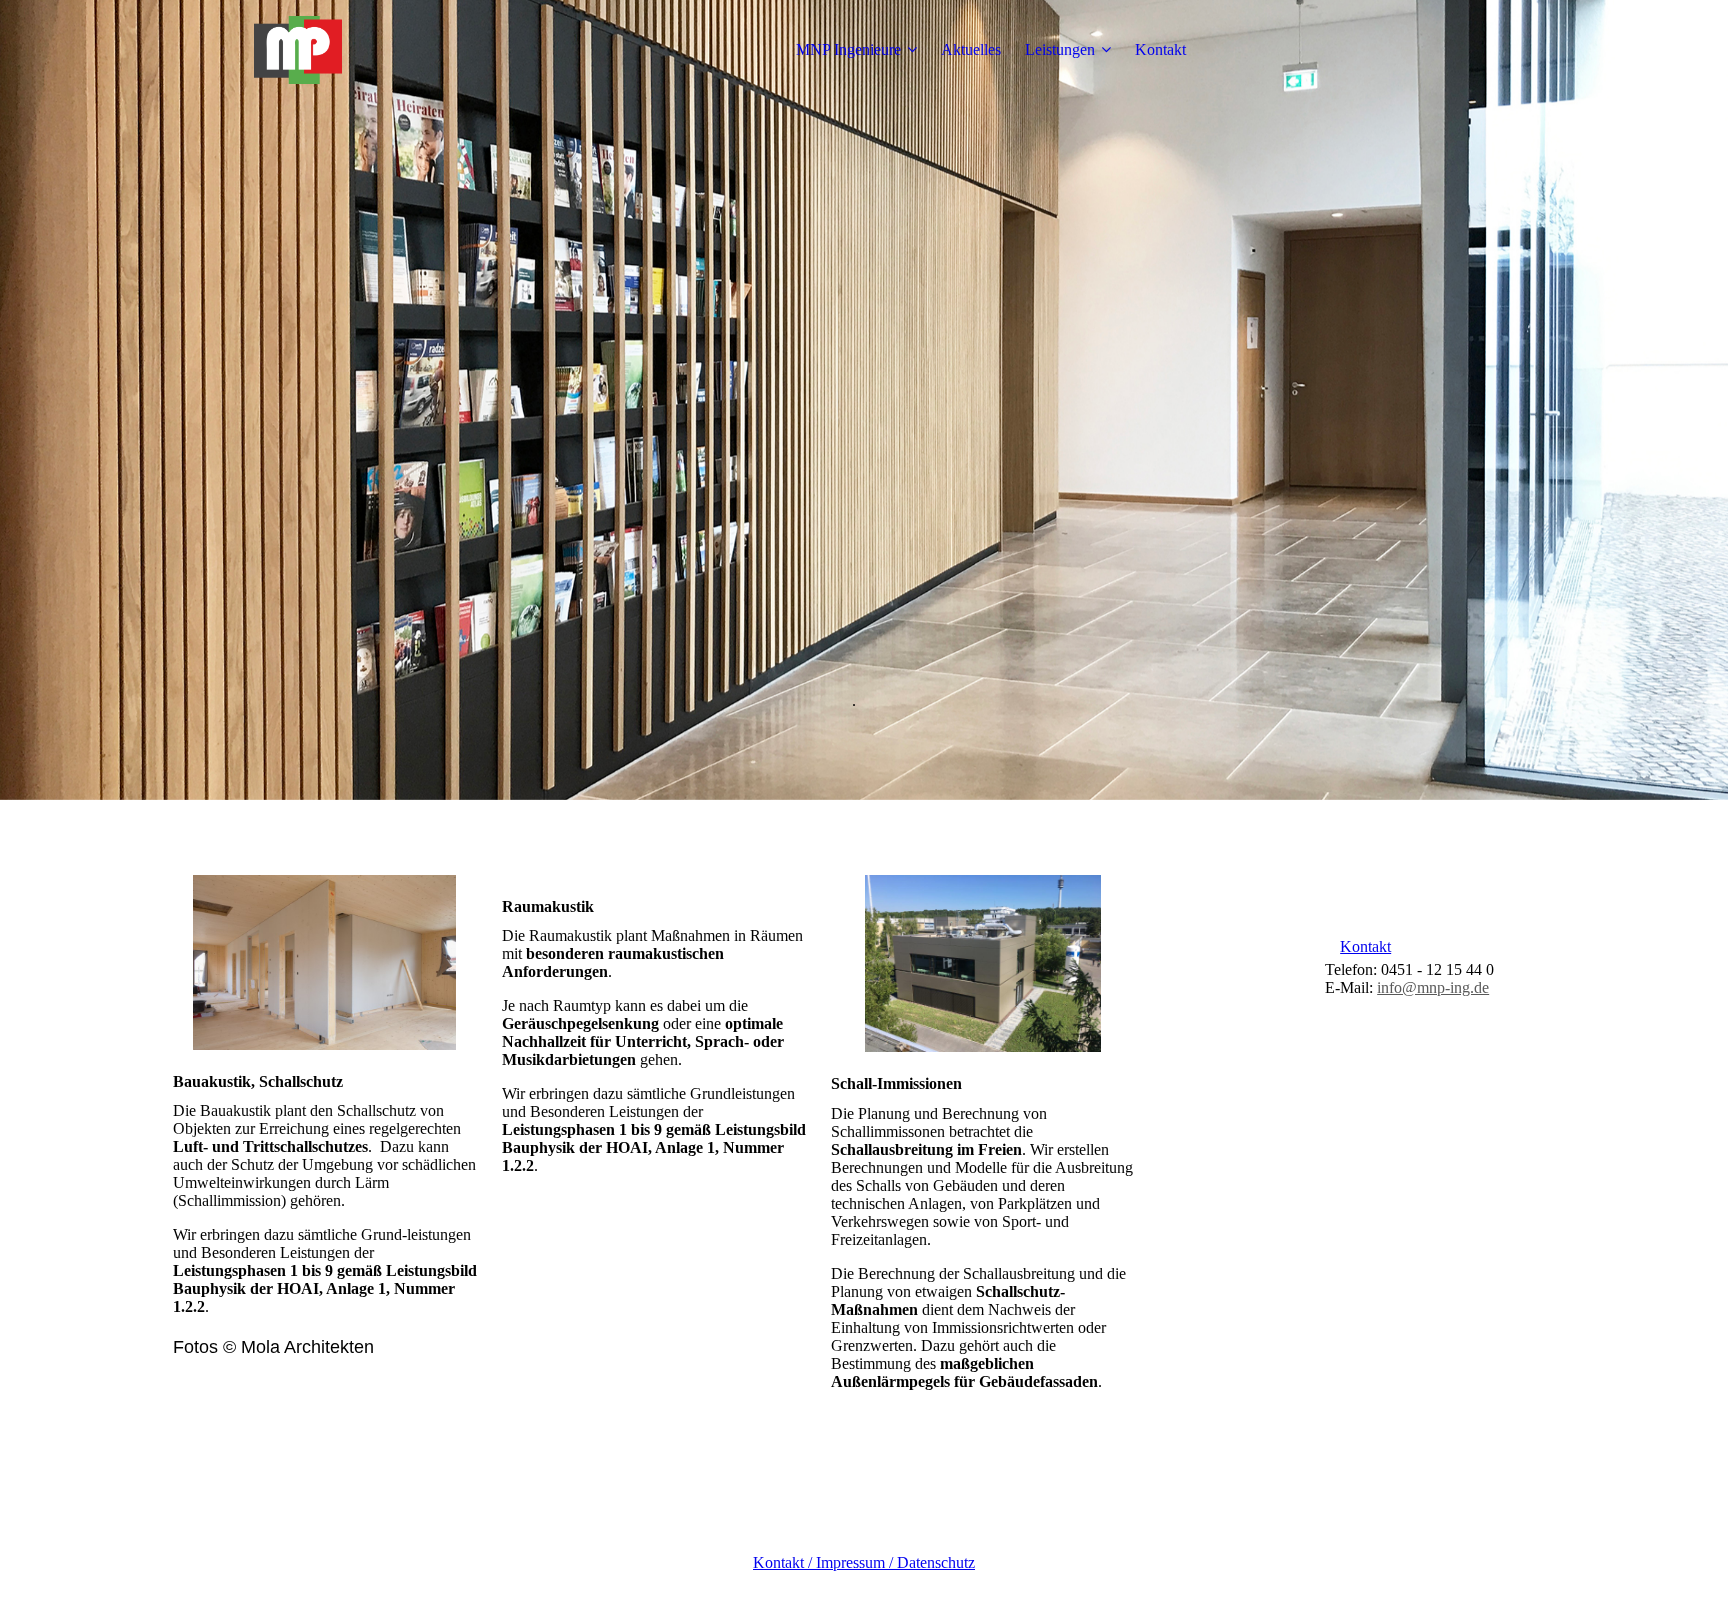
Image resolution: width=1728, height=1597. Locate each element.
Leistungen (1060, 49)
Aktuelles (971, 49)
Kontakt (1160, 49)
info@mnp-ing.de (1433, 987)
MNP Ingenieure (848, 49)
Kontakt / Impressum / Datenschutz (864, 1562)
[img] (298, 50)
